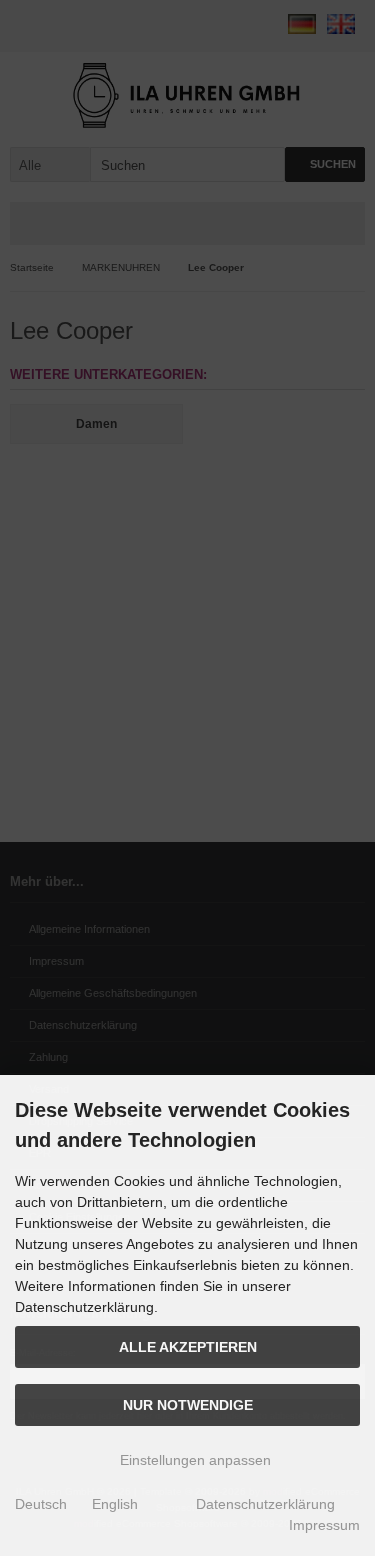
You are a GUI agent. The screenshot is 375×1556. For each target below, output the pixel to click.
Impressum (324, 1525)
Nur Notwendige (188, 1405)
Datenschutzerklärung (265, 1504)
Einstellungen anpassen (193, 1460)
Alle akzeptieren (188, 1347)
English (115, 1504)
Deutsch (41, 1504)
